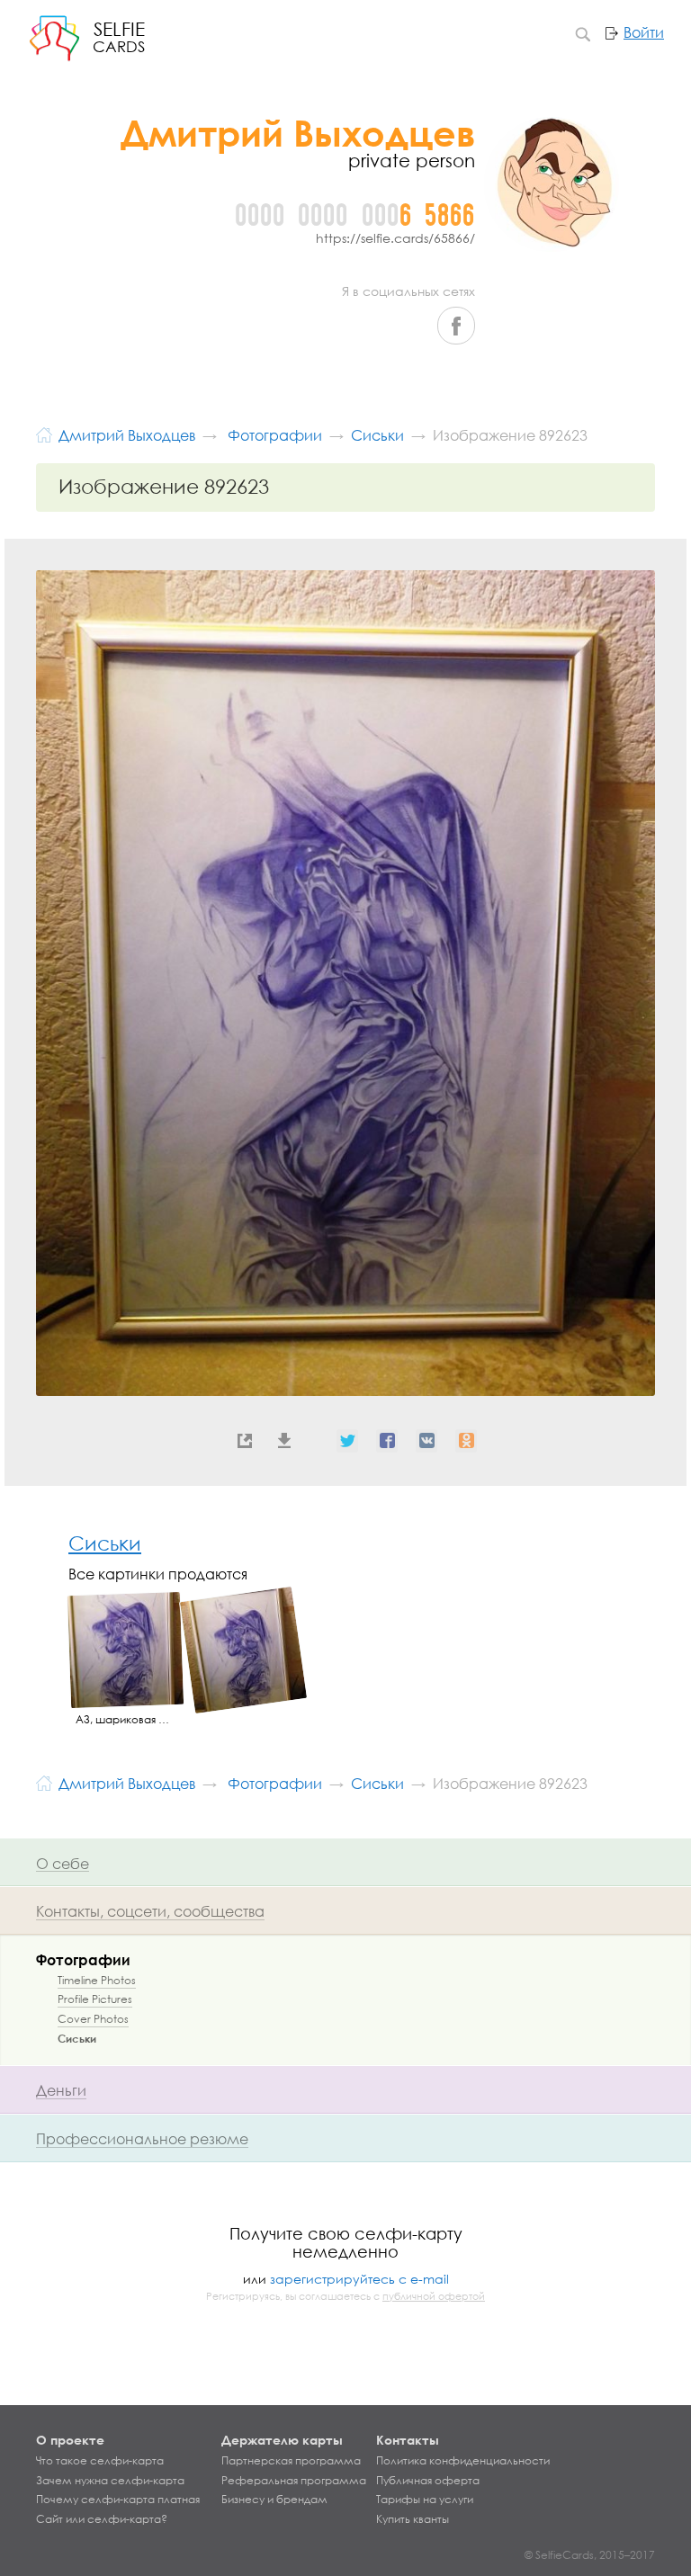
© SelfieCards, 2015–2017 (590, 2555)
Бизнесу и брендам (274, 2500)
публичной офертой (434, 2296)
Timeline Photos (97, 1980)
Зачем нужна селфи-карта (110, 2481)
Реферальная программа (294, 2481)
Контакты (408, 2440)
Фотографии (83, 1959)
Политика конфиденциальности (463, 2461)
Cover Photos (93, 2019)
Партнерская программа (291, 2461)
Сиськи (105, 1543)
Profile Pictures (95, 1999)
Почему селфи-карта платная (118, 2500)
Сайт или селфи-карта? (102, 2519)
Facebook (456, 326)
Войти (644, 32)
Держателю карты (282, 2440)
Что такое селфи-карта (100, 2461)
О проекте (70, 2440)
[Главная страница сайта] (44, 433)
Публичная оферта (428, 2481)
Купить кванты (413, 2519)
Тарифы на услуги (425, 2500)
